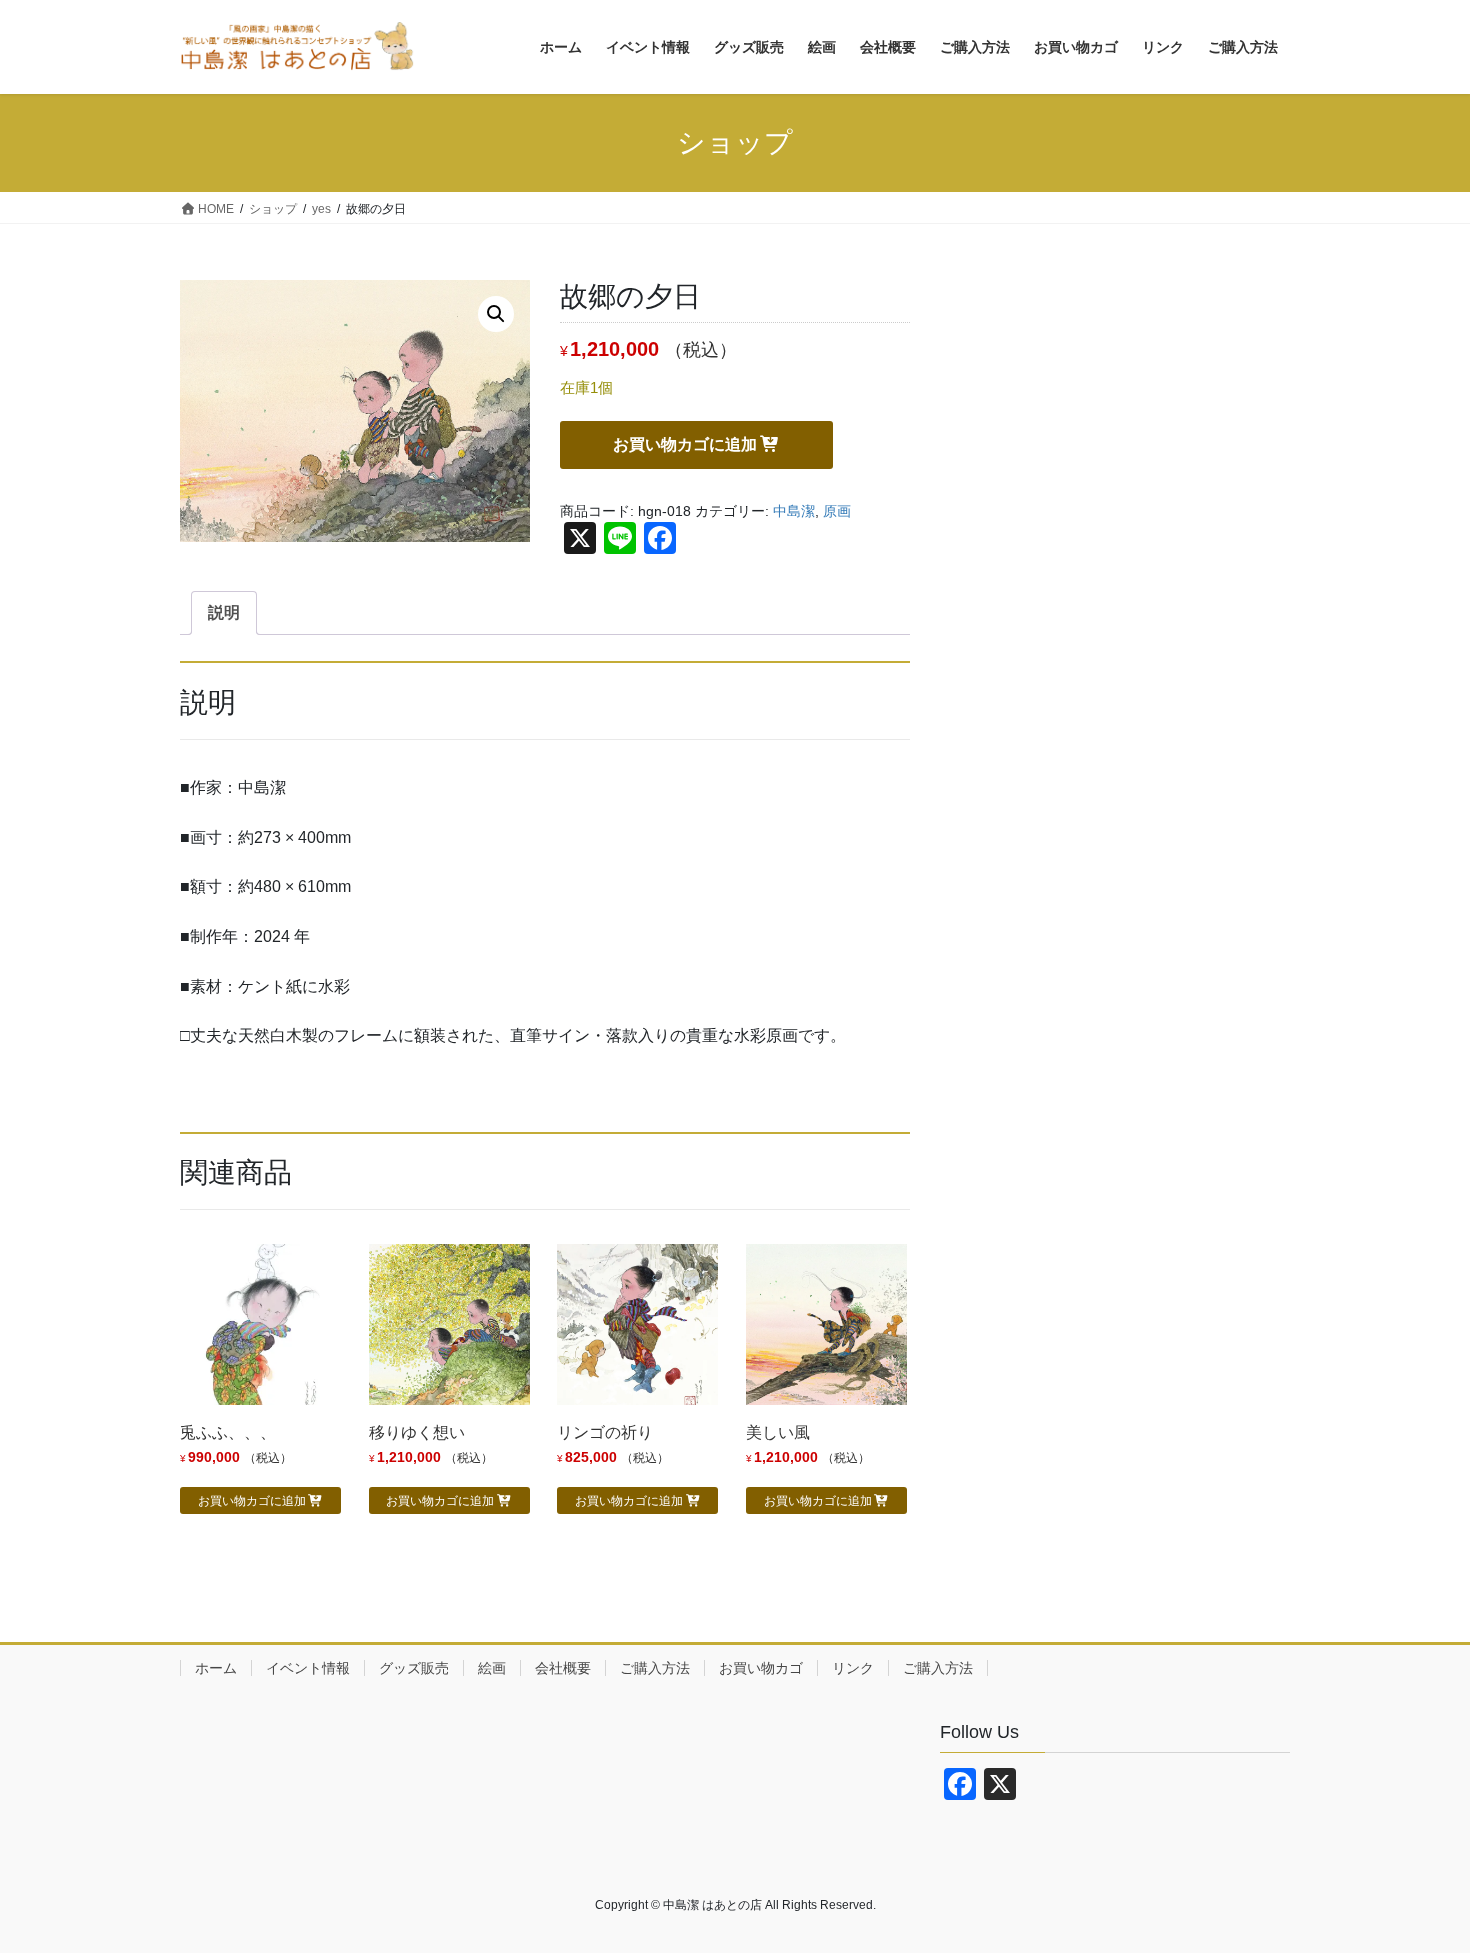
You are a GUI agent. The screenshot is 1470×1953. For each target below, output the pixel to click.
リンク (853, 1668)
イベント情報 (308, 1668)
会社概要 (563, 1668)
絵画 (492, 1668)
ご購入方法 (655, 1668)
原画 (837, 511)
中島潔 (794, 511)
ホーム (216, 1668)
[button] (496, 314)
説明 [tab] (224, 612)
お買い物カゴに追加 (685, 444)
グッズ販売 (414, 1668)
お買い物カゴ (761, 1668)
